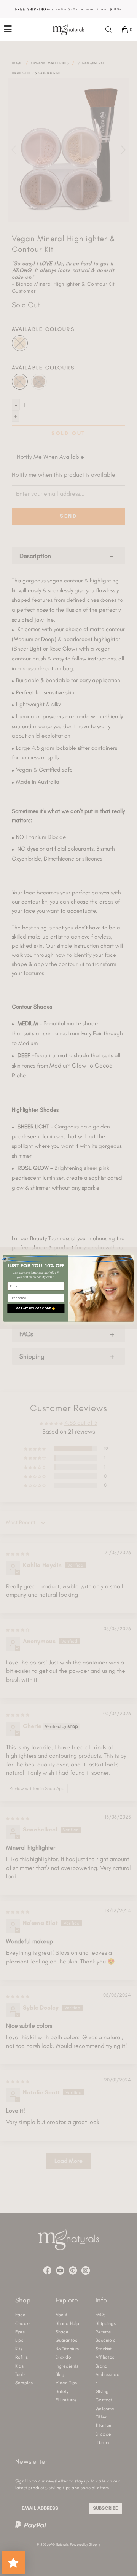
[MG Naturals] (68, 30)
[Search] (109, 30)
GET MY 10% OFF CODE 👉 (36, 1308)
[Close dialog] (67, 1259)
